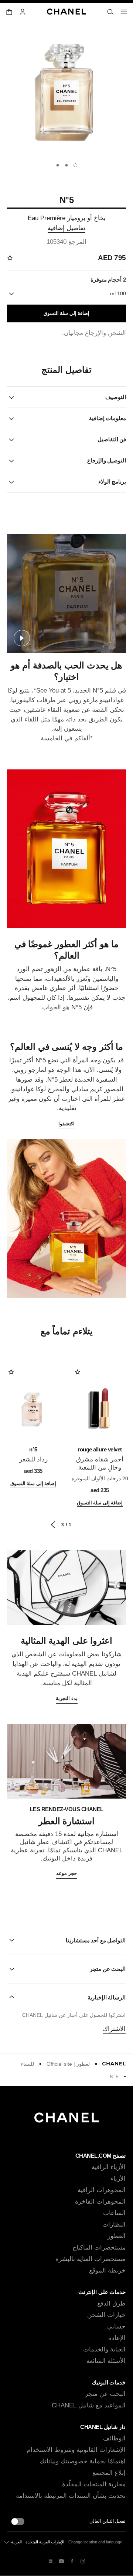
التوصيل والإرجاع (107, 460)
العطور (117, 2236)
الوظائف (114, 2438)
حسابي (116, 2326)
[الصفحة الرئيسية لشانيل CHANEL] (114, 2064)
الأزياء (118, 2179)
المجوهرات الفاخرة (100, 2202)
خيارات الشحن (106, 2315)
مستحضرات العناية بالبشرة (91, 2259)
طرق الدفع (111, 2303)
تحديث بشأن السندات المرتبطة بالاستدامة (71, 2496)
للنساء (27, 2064)
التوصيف (116, 397)
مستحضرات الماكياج (99, 2248)
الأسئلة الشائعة (106, 2361)
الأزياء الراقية (109, 2167)
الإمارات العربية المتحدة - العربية (38, 2542)
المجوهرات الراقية (102, 2190)
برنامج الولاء (112, 482)
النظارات (114, 2225)
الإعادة (117, 2338)
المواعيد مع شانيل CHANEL (89, 2405)
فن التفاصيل (112, 439)
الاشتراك (114, 2029)
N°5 (114, 2077)
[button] (66, 1941)
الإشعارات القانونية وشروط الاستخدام (76, 2450)
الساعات (114, 2213)
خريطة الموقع (107, 2270)
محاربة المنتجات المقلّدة (94, 2484)
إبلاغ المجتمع (109, 2473)
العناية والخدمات (104, 2349)
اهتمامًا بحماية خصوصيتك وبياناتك (83, 2461)
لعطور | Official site (68, 2064)
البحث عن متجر (105, 2394)
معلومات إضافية (108, 418)
